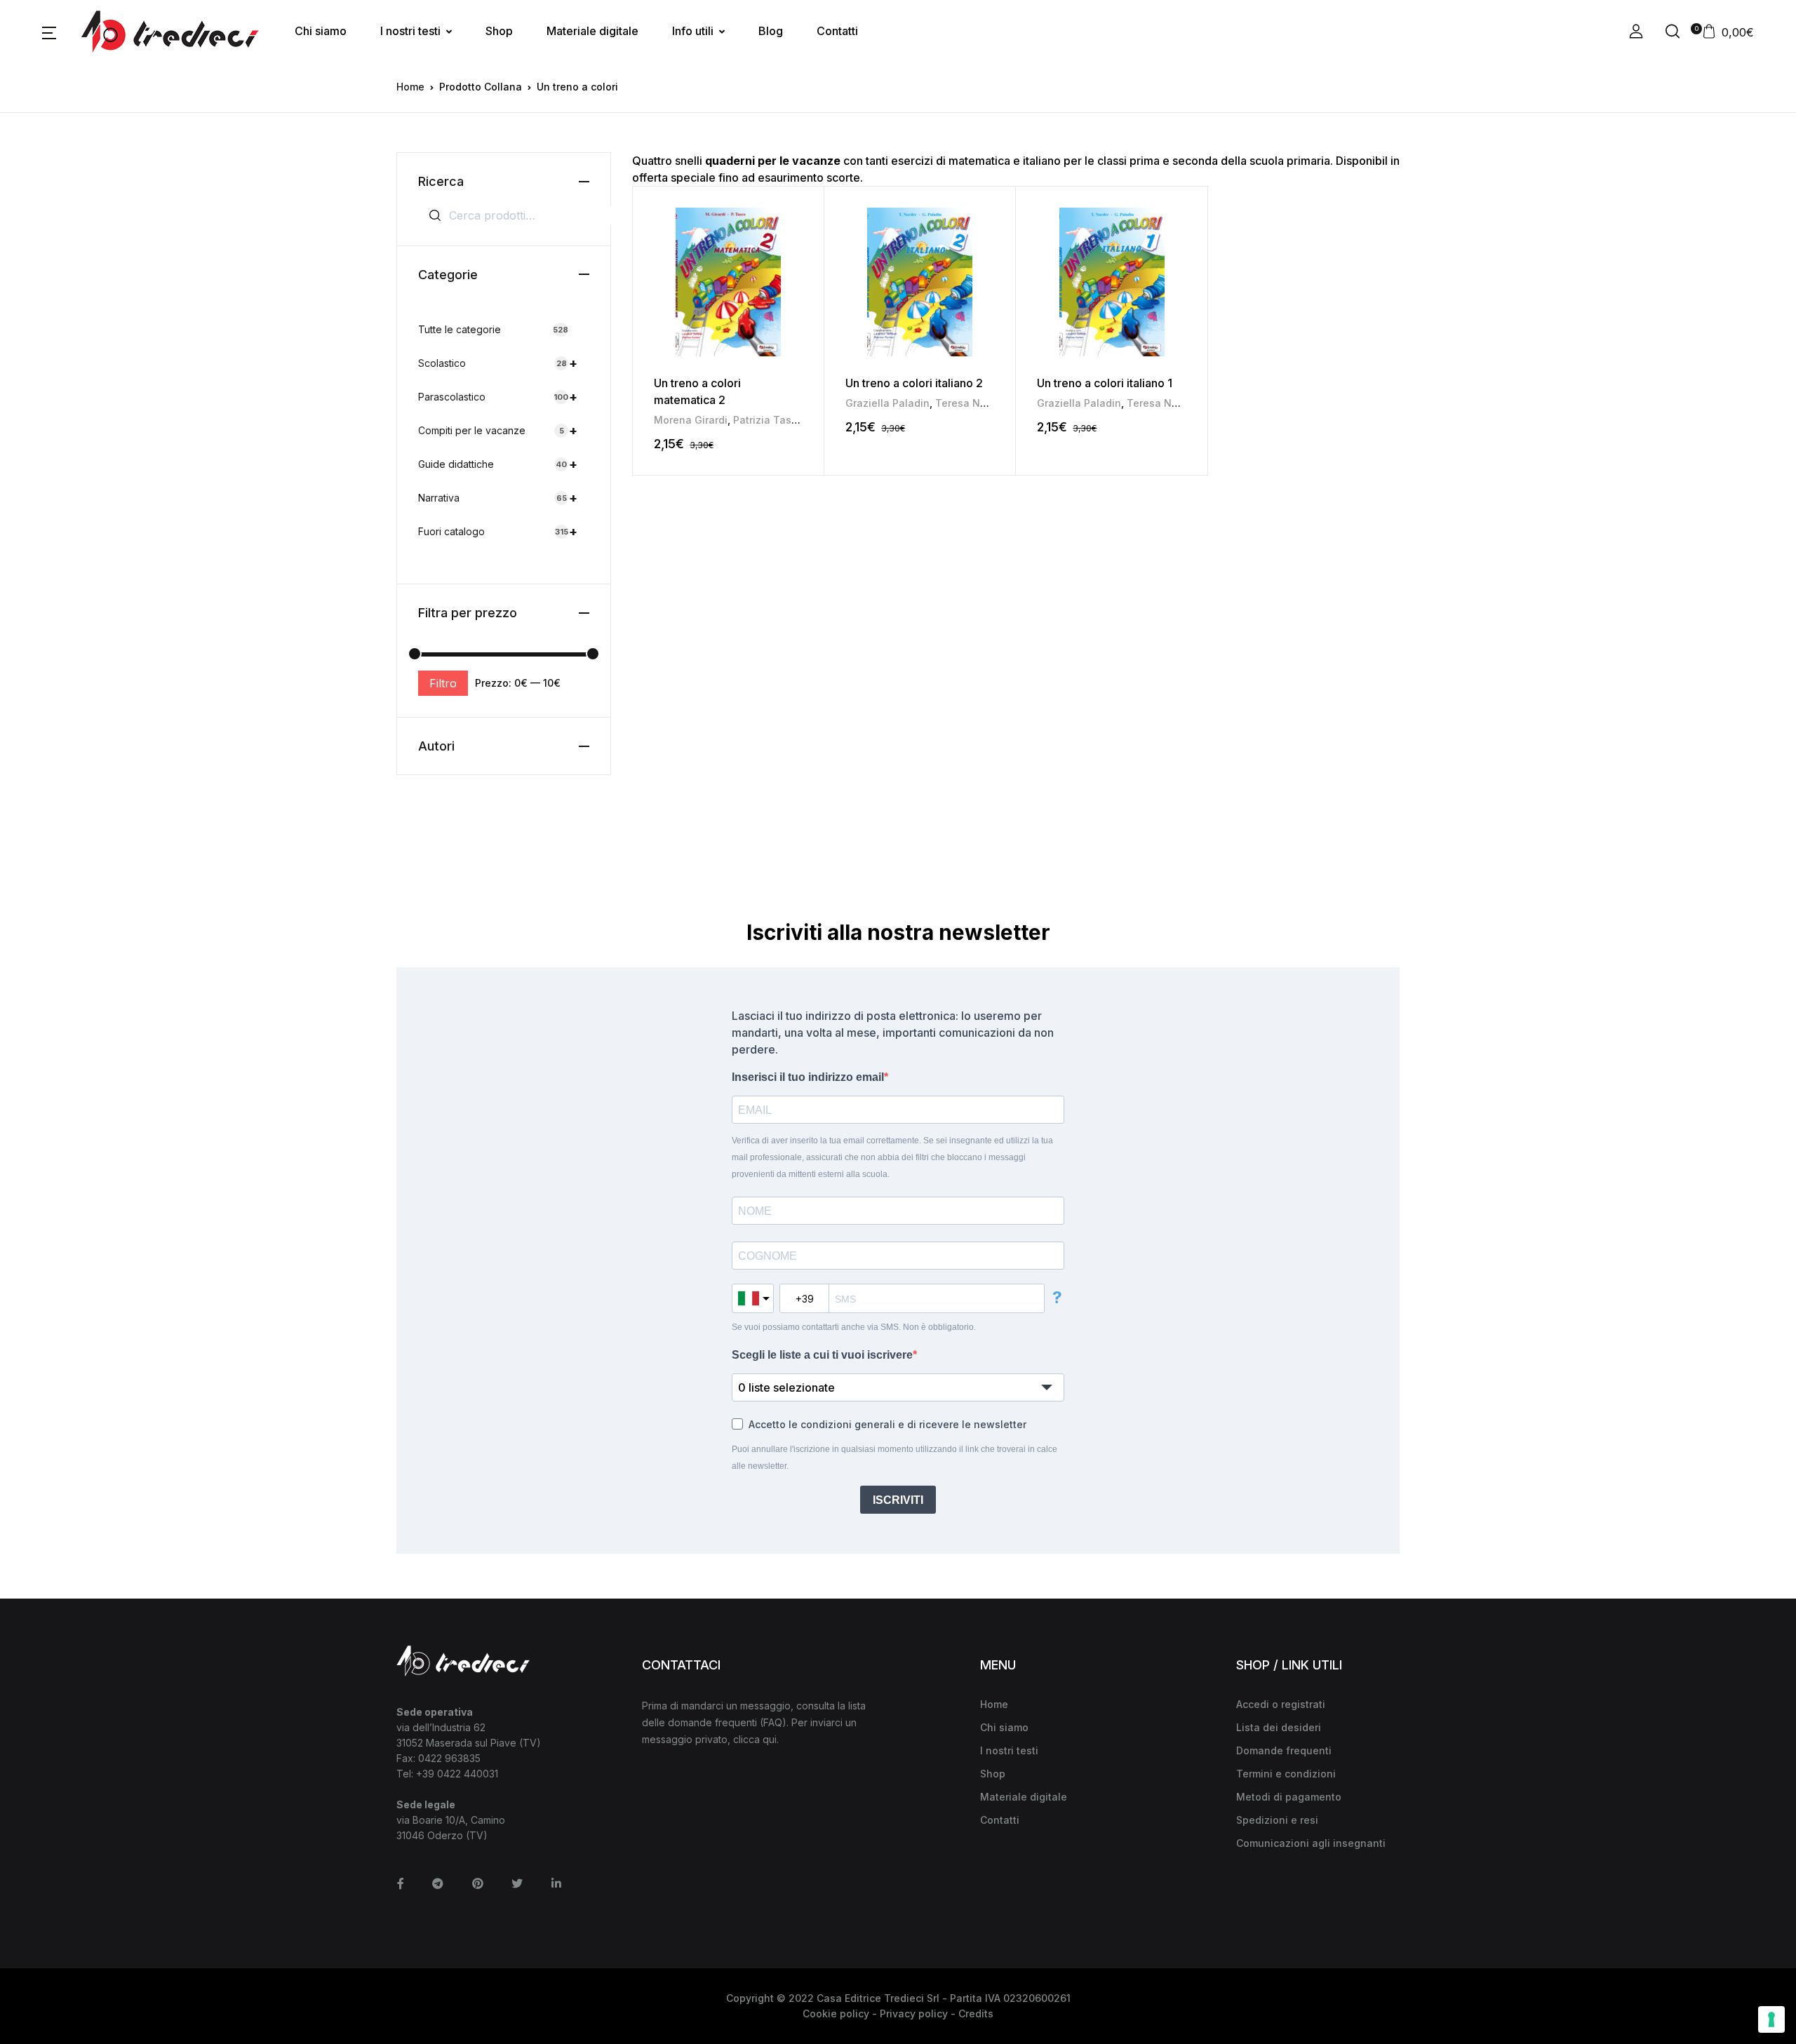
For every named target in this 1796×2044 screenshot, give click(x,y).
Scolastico (498, 363)
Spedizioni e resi (1277, 1820)
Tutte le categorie (493, 329)
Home (410, 87)
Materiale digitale (592, 31)
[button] (49, 32)
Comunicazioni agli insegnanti (1311, 1843)
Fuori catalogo (498, 531)
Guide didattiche (498, 464)
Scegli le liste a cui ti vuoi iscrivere (822, 1355)
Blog (771, 31)
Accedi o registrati (1281, 1704)
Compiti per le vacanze (498, 430)
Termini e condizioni (1286, 1774)
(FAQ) (773, 1722)
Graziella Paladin (887, 403)
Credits (976, 2013)
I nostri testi (410, 31)
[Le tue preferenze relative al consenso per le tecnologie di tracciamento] (1771, 2019)
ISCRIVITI (898, 1500)
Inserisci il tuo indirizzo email (808, 1077)
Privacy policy (914, 2013)
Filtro (443, 683)
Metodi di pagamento (1289, 1797)
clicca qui (755, 1739)
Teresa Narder (971, 403)
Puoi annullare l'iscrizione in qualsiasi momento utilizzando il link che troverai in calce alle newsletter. (894, 1458)
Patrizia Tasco (768, 420)
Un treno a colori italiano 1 (1105, 383)
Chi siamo (321, 31)
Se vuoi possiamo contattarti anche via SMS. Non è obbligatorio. (854, 1327)
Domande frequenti (1284, 1750)
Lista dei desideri (1279, 1727)
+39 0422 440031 (457, 1774)
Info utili (693, 31)
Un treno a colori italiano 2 (914, 383)
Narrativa (498, 498)
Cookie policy (836, 2013)
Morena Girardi (691, 420)
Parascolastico (498, 397)
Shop (499, 31)
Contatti (837, 31)
